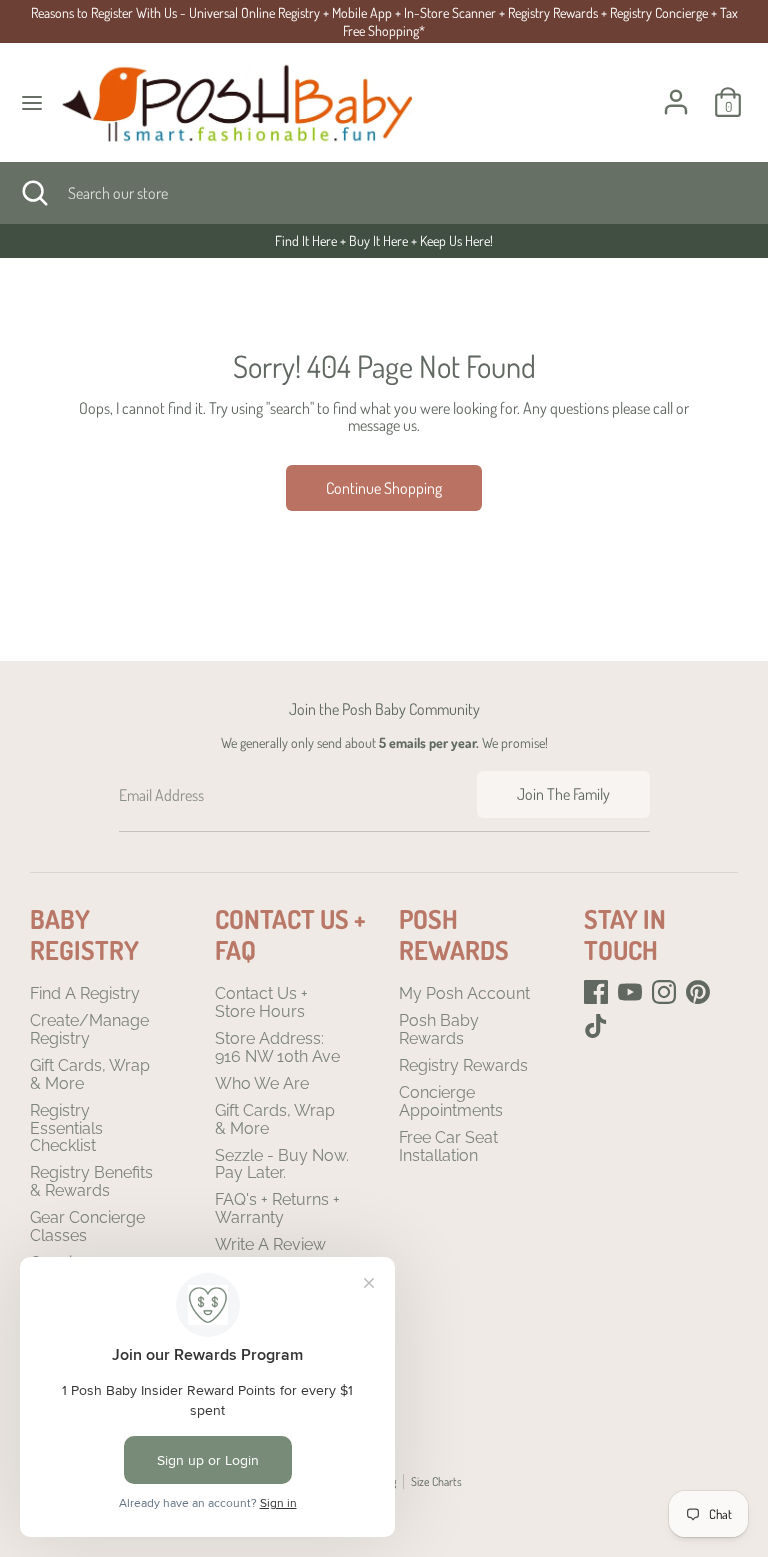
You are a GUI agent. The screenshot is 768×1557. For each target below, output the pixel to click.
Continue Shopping (384, 488)
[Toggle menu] (32, 102)
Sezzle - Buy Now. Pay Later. (282, 1164)
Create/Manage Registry (89, 1029)
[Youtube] (630, 992)
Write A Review (270, 1244)
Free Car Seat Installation (448, 1146)
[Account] (676, 90)
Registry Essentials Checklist (66, 1128)
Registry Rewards (463, 1065)
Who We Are (262, 1083)
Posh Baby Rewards (439, 1029)
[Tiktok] (596, 1026)
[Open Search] (34, 193)
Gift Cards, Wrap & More (90, 1074)
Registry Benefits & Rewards (91, 1181)
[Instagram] (664, 992)
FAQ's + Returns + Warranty (277, 1208)
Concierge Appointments (451, 1101)
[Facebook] (596, 992)
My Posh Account (464, 993)
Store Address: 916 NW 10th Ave (277, 1047)
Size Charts (436, 1481)
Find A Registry (85, 993)
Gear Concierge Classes (87, 1226)
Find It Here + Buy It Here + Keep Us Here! (276, 240)
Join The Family (563, 794)
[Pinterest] (698, 992)
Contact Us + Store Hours (261, 1002)
